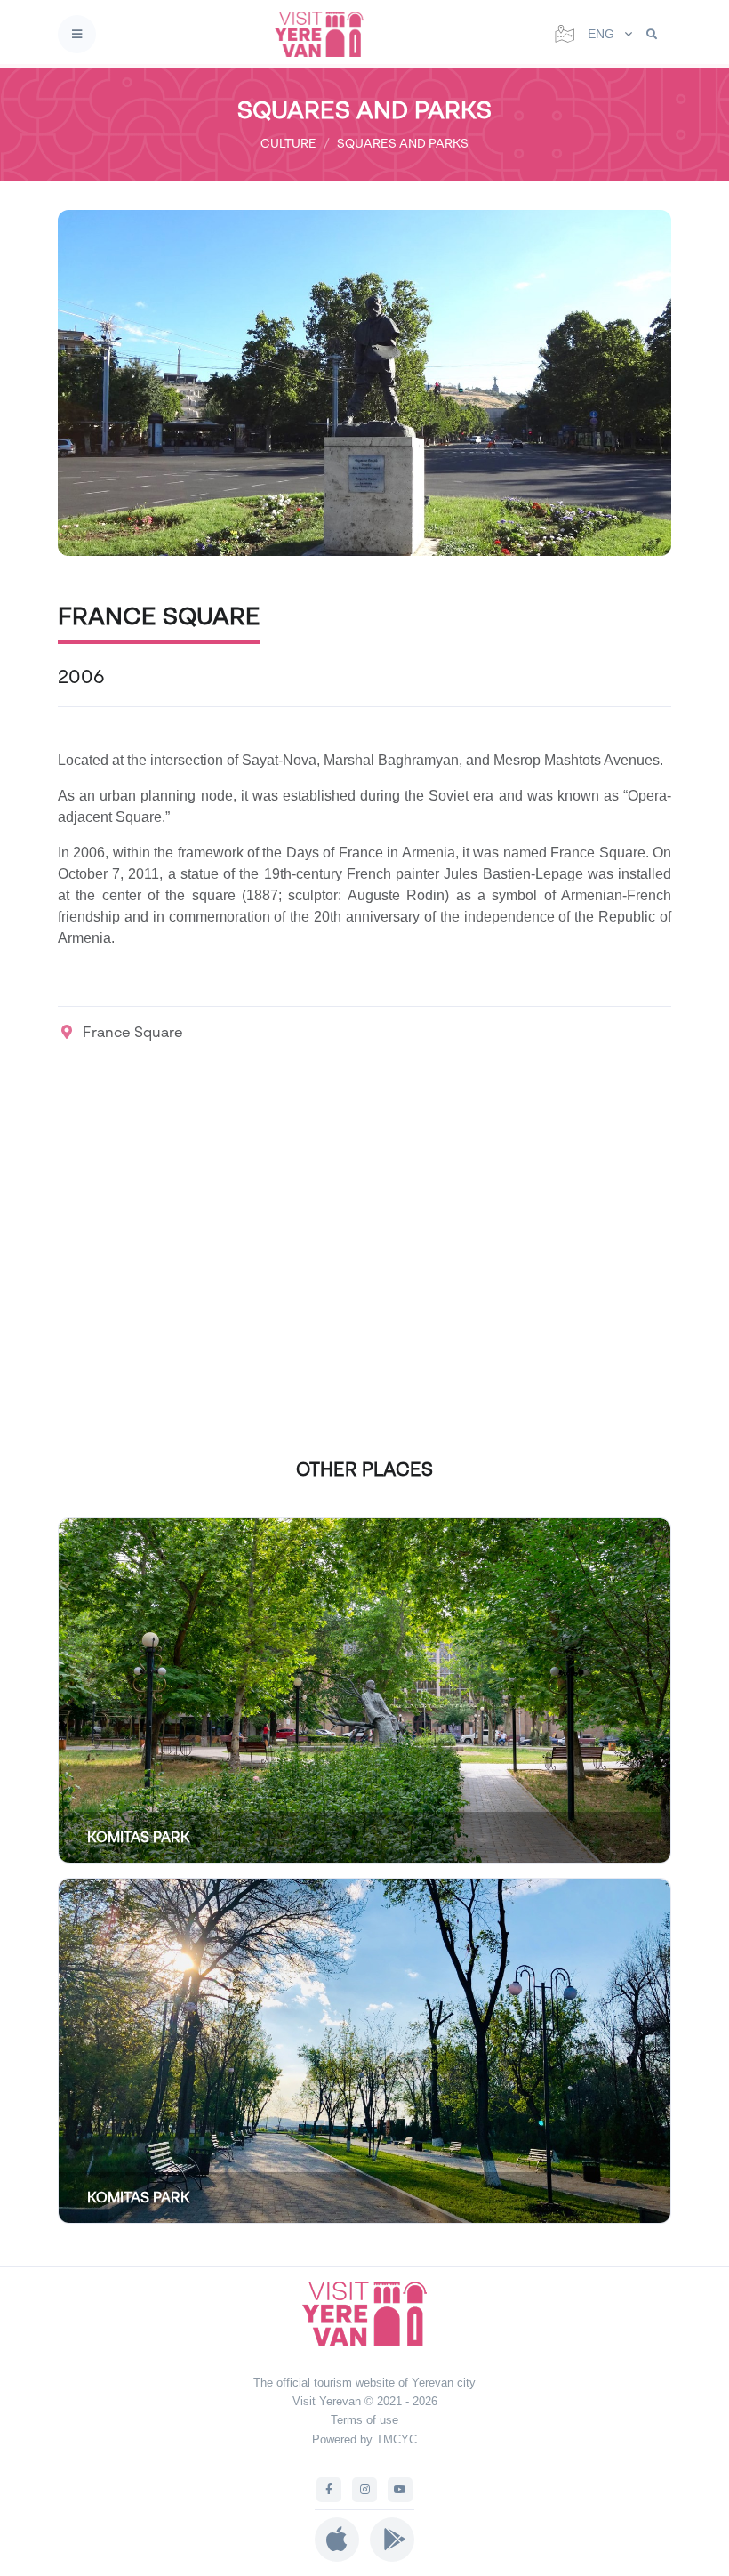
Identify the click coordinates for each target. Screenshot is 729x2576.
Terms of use (364, 2420)
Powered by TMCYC (364, 2439)
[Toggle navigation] (77, 34)
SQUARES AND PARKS (403, 143)
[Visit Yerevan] (324, 34)
